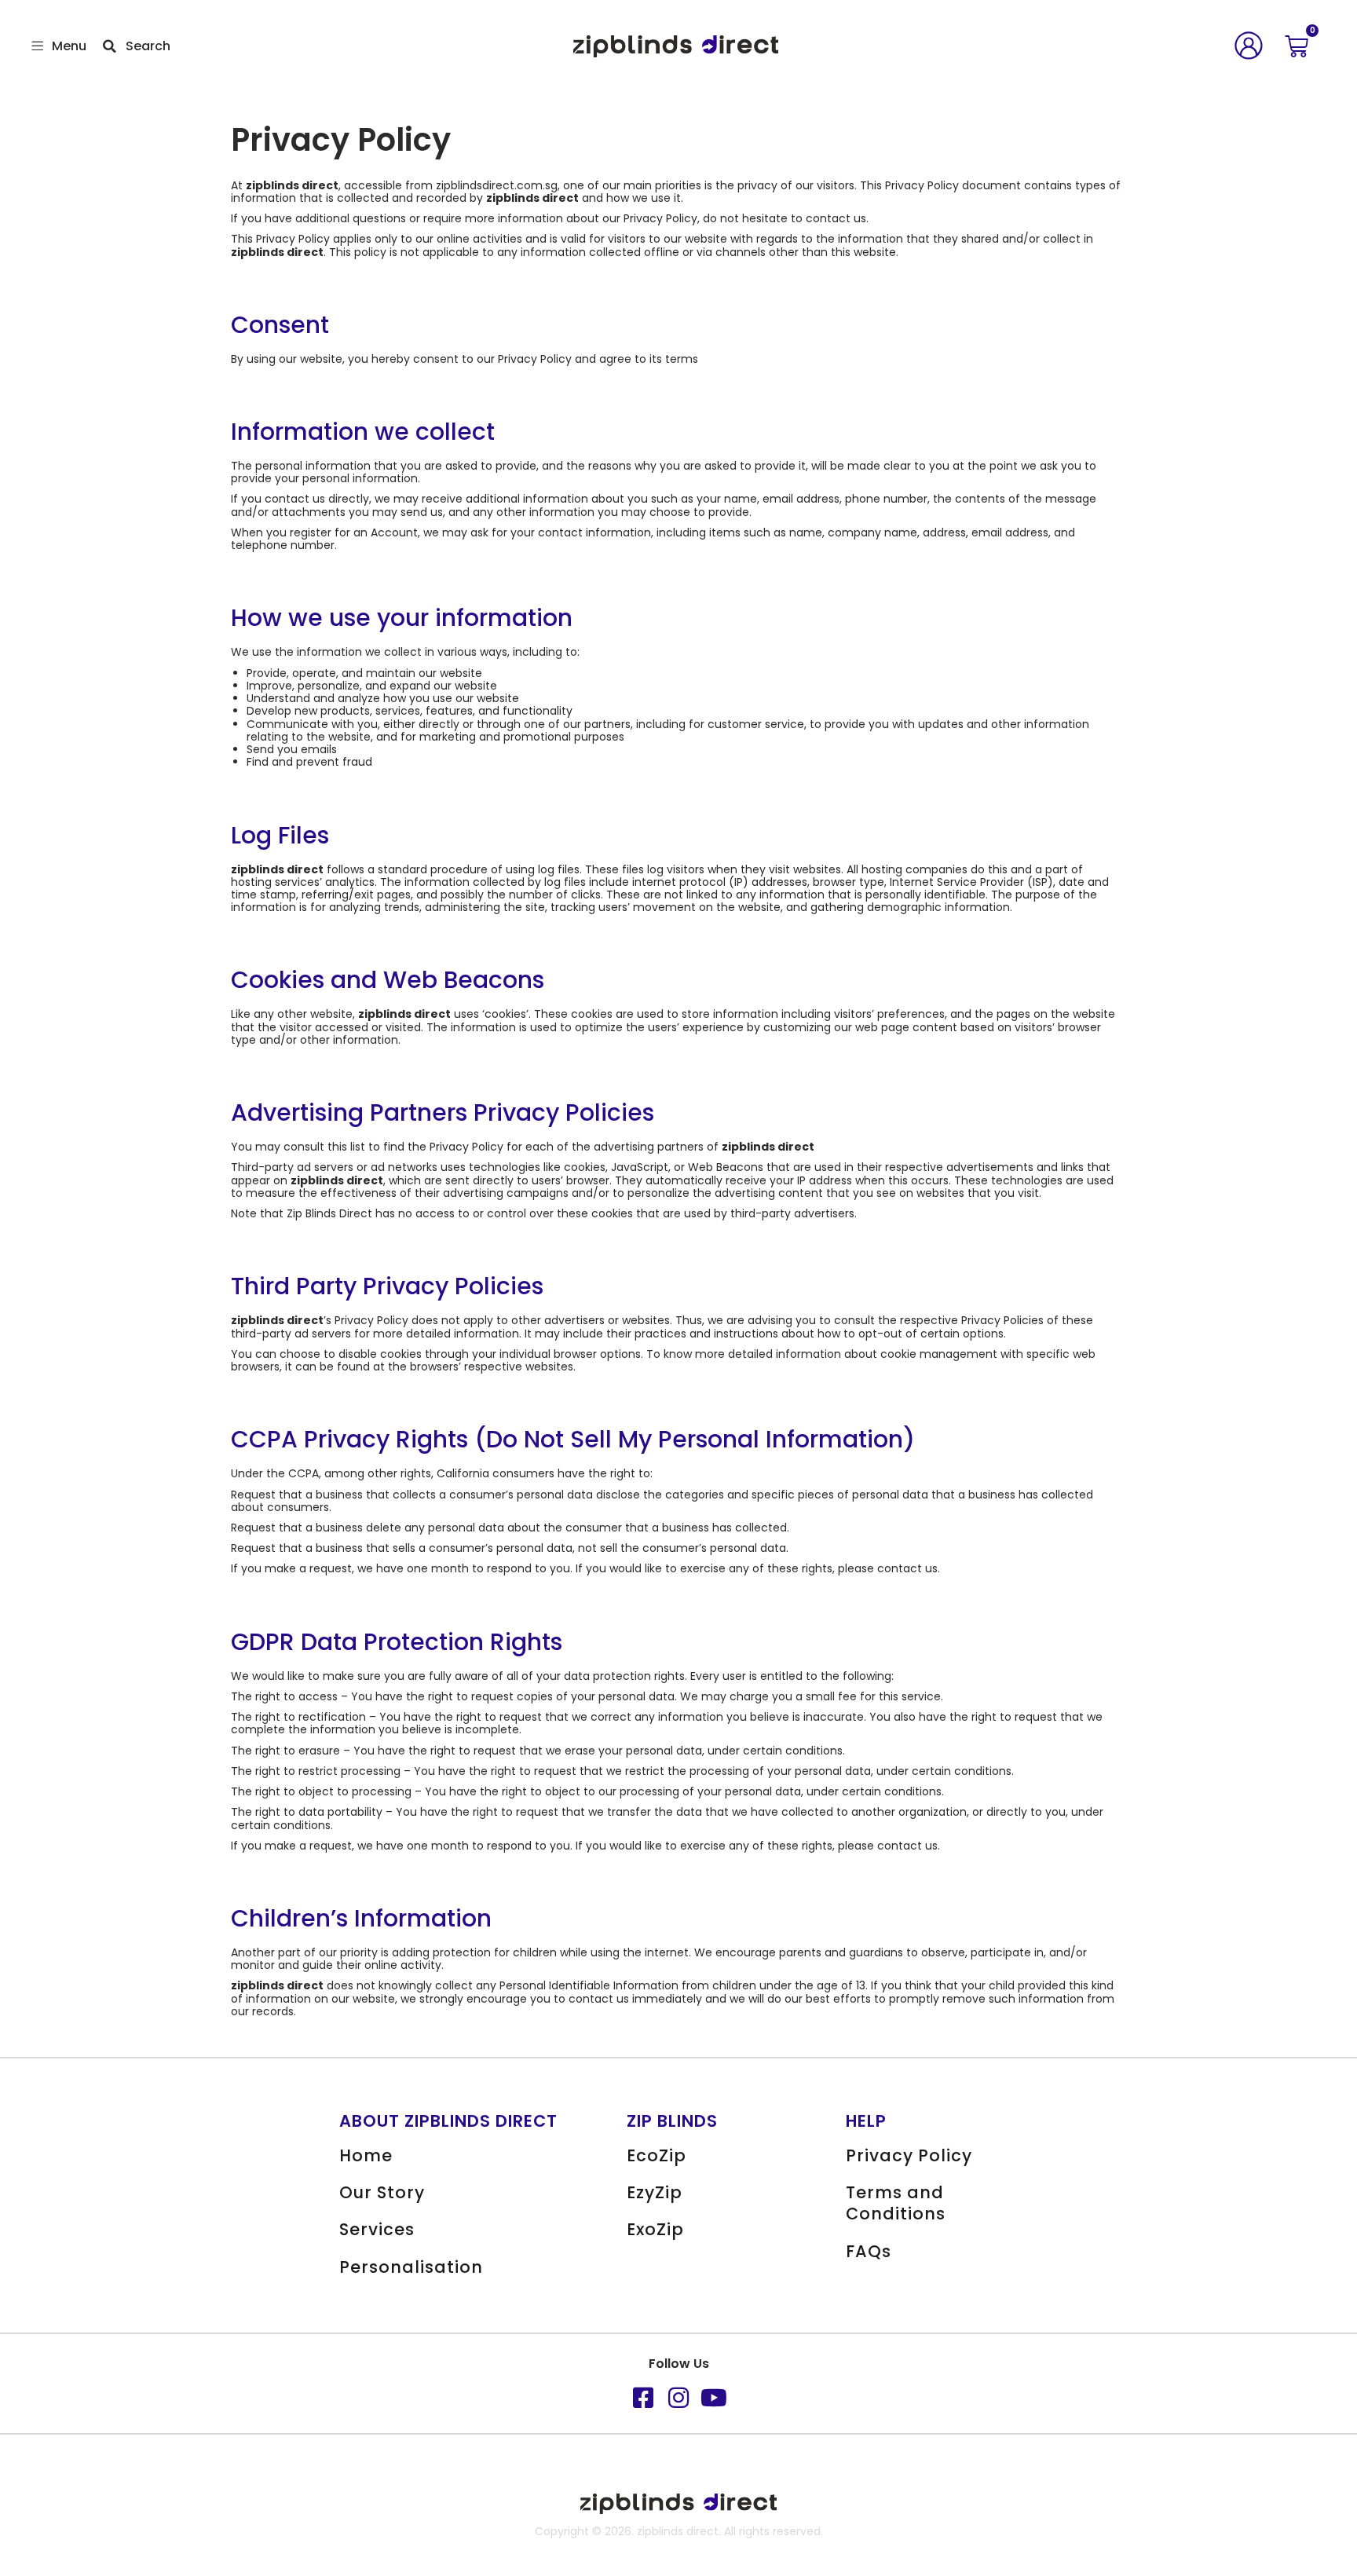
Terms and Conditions (896, 2203)
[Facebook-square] (643, 2398)
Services (377, 2229)
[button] (38, 47)
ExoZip (655, 2229)
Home (366, 2155)
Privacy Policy (909, 2155)
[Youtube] (714, 2398)
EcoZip (657, 2155)
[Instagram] (678, 2398)
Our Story (382, 2192)
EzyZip (655, 2192)
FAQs (869, 2251)
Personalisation (411, 2267)
